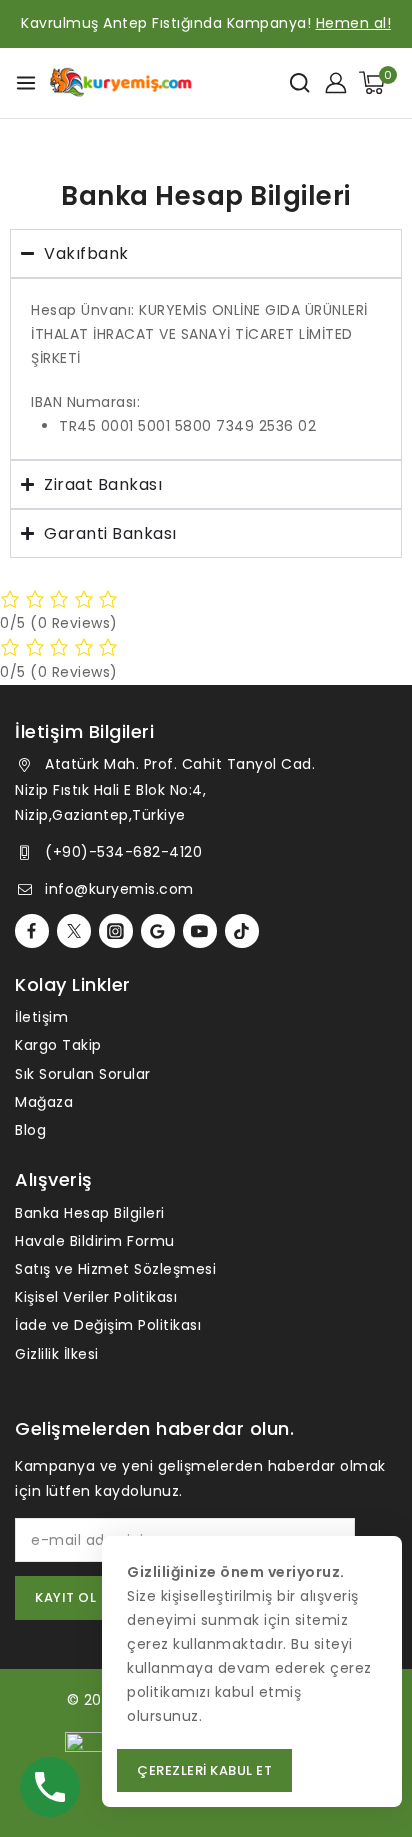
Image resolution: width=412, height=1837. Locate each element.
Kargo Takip (58, 1045)
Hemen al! (354, 23)
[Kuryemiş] (121, 82)
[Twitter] (74, 931)
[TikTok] (242, 931)
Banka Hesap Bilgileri (90, 1213)
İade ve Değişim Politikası (108, 1325)
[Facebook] (32, 931)
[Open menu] (26, 83)
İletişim (41, 1017)
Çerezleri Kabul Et (204, 1770)
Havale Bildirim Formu (95, 1241)
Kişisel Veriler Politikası (96, 1297)
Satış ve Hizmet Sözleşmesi (115, 1269)
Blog (30, 1130)
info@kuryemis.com (119, 889)
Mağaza (44, 1102)
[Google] (158, 931)
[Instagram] (116, 931)
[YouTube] (200, 931)
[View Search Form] (299, 82)
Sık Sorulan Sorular (83, 1074)
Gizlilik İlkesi (57, 1354)
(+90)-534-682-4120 (123, 852)
